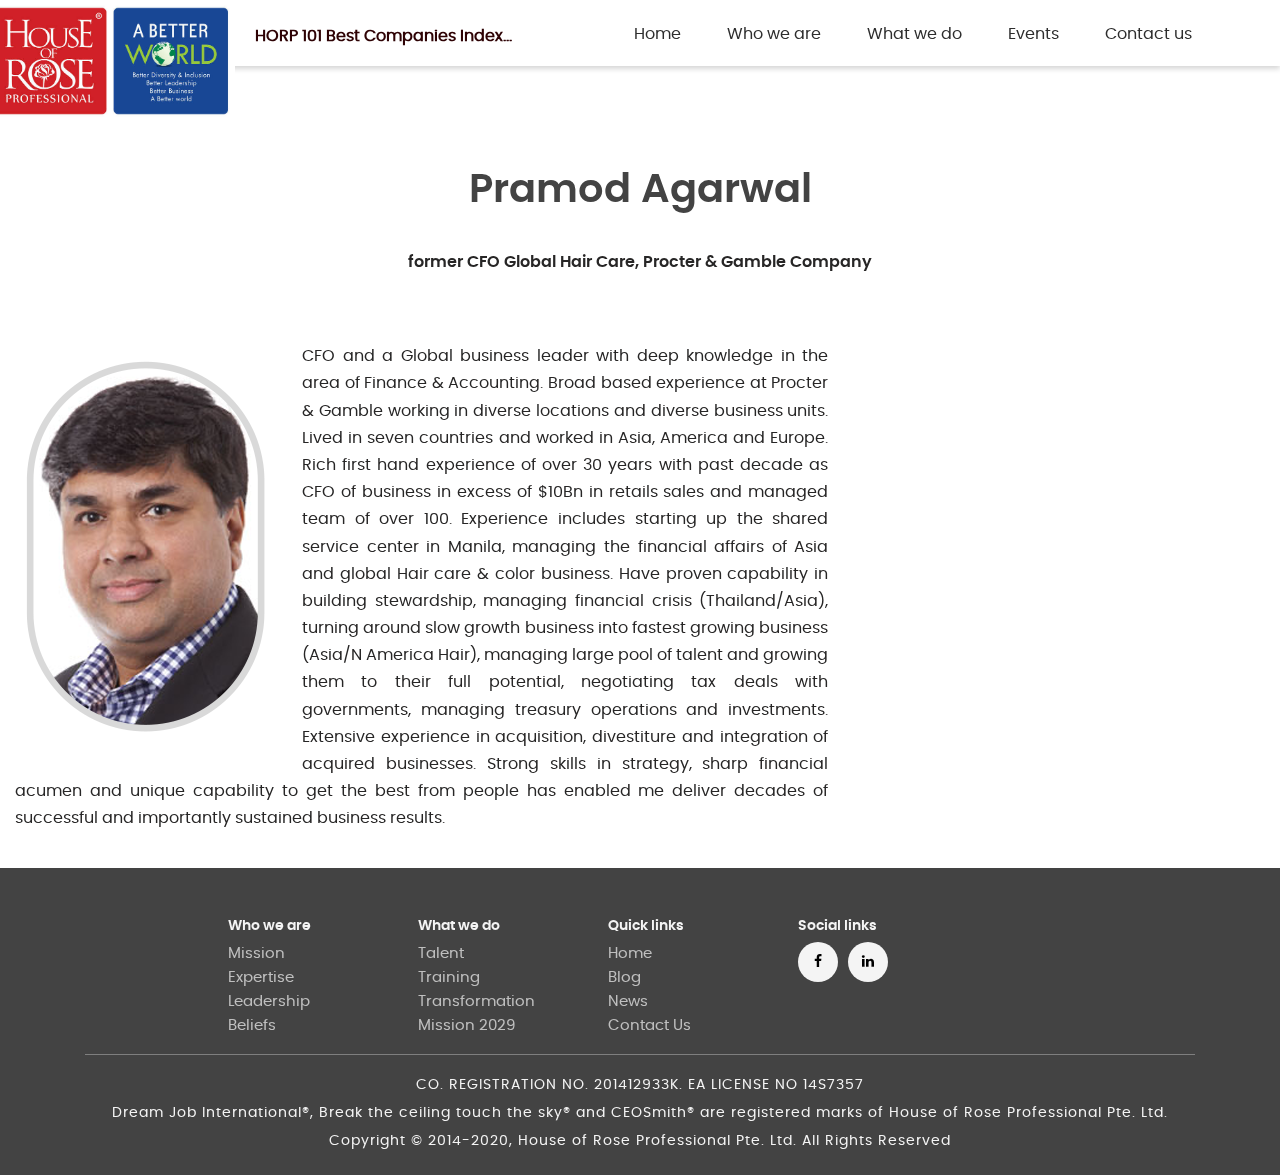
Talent (441, 953)
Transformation (476, 1001)
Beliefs (252, 1025)
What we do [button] (914, 34)
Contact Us (649, 1025)
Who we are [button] (774, 34)
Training (449, 977)
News (628, 1001)
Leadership (269, 1001)
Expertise (261, 977)
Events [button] (1033, 34)
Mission (256, 953)
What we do (459, 926)
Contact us (1148, 34)
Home (661, 33)
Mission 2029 (466, 1025)
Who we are (269, 926)
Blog (624, 977)
